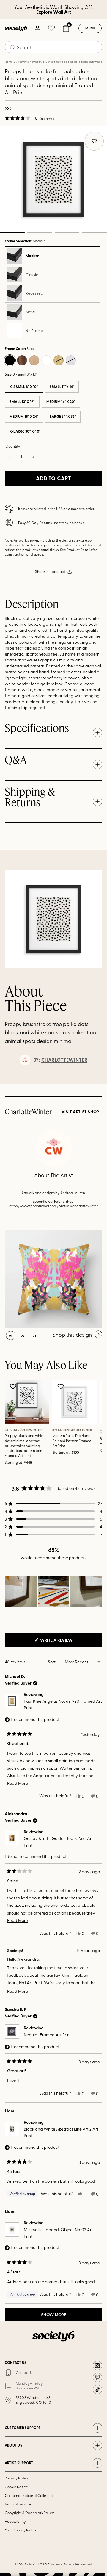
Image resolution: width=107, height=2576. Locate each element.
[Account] (37, 28)
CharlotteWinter (64, 1060)
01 (11, 1335)
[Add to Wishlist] (14, 1386)
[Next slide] (97, 1084)
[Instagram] (97, 2366)
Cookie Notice (16, 2487)
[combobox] (53, 47)
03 (67, 233)
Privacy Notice (17, 2478)
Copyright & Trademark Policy (29, 2513)
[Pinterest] (97, 2378)
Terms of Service (18, 2504)
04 (94, 233)
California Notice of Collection (30, 2495)
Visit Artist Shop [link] (80, 1112)
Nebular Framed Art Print (47, 2035)
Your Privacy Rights (20, 2530)
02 (40, 233)
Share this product (50, 571)
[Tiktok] (97, 2389)
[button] (29, 118)
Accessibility (15, 2521)
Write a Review (66, 1642)
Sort (52, 1662)
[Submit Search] (12, 47)
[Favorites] (51, 28)
